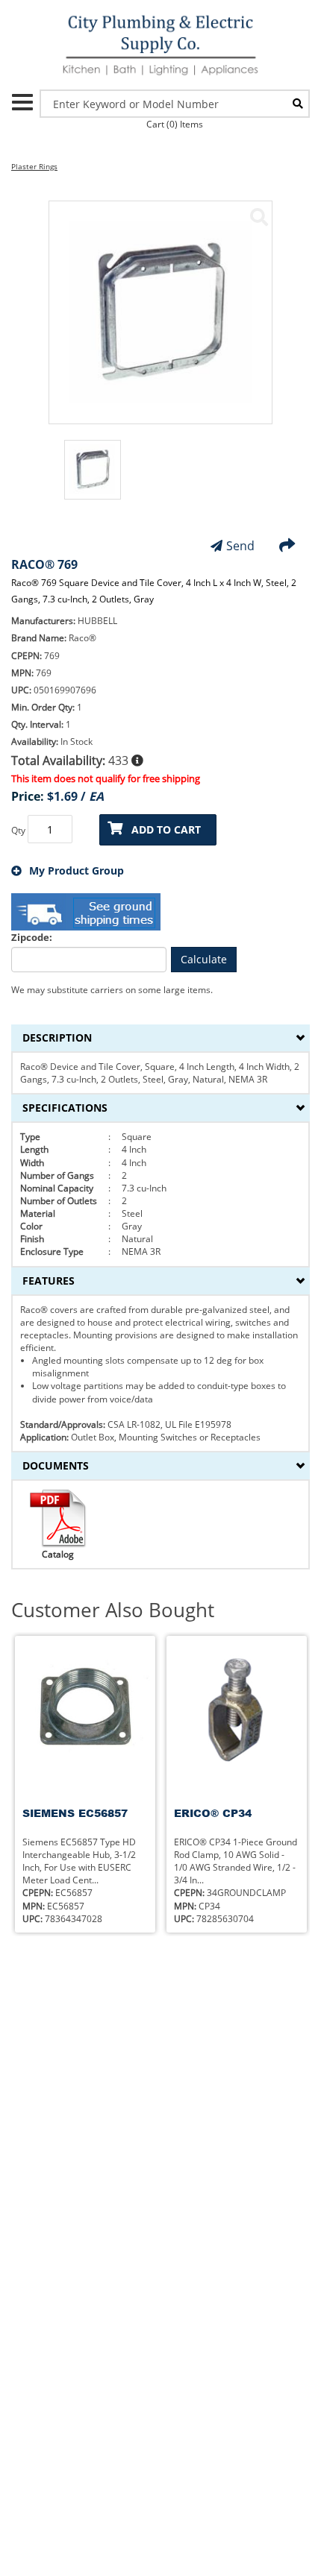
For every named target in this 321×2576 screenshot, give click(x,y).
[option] (93, 477)
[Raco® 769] (259, 217)
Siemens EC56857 (75, 1813)
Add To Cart (166, 829)
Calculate (204, 959)
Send (240, 546)
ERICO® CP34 (213, 1813)
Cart (175, 124)
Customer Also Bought (113, 1610)
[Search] (298, 104)
